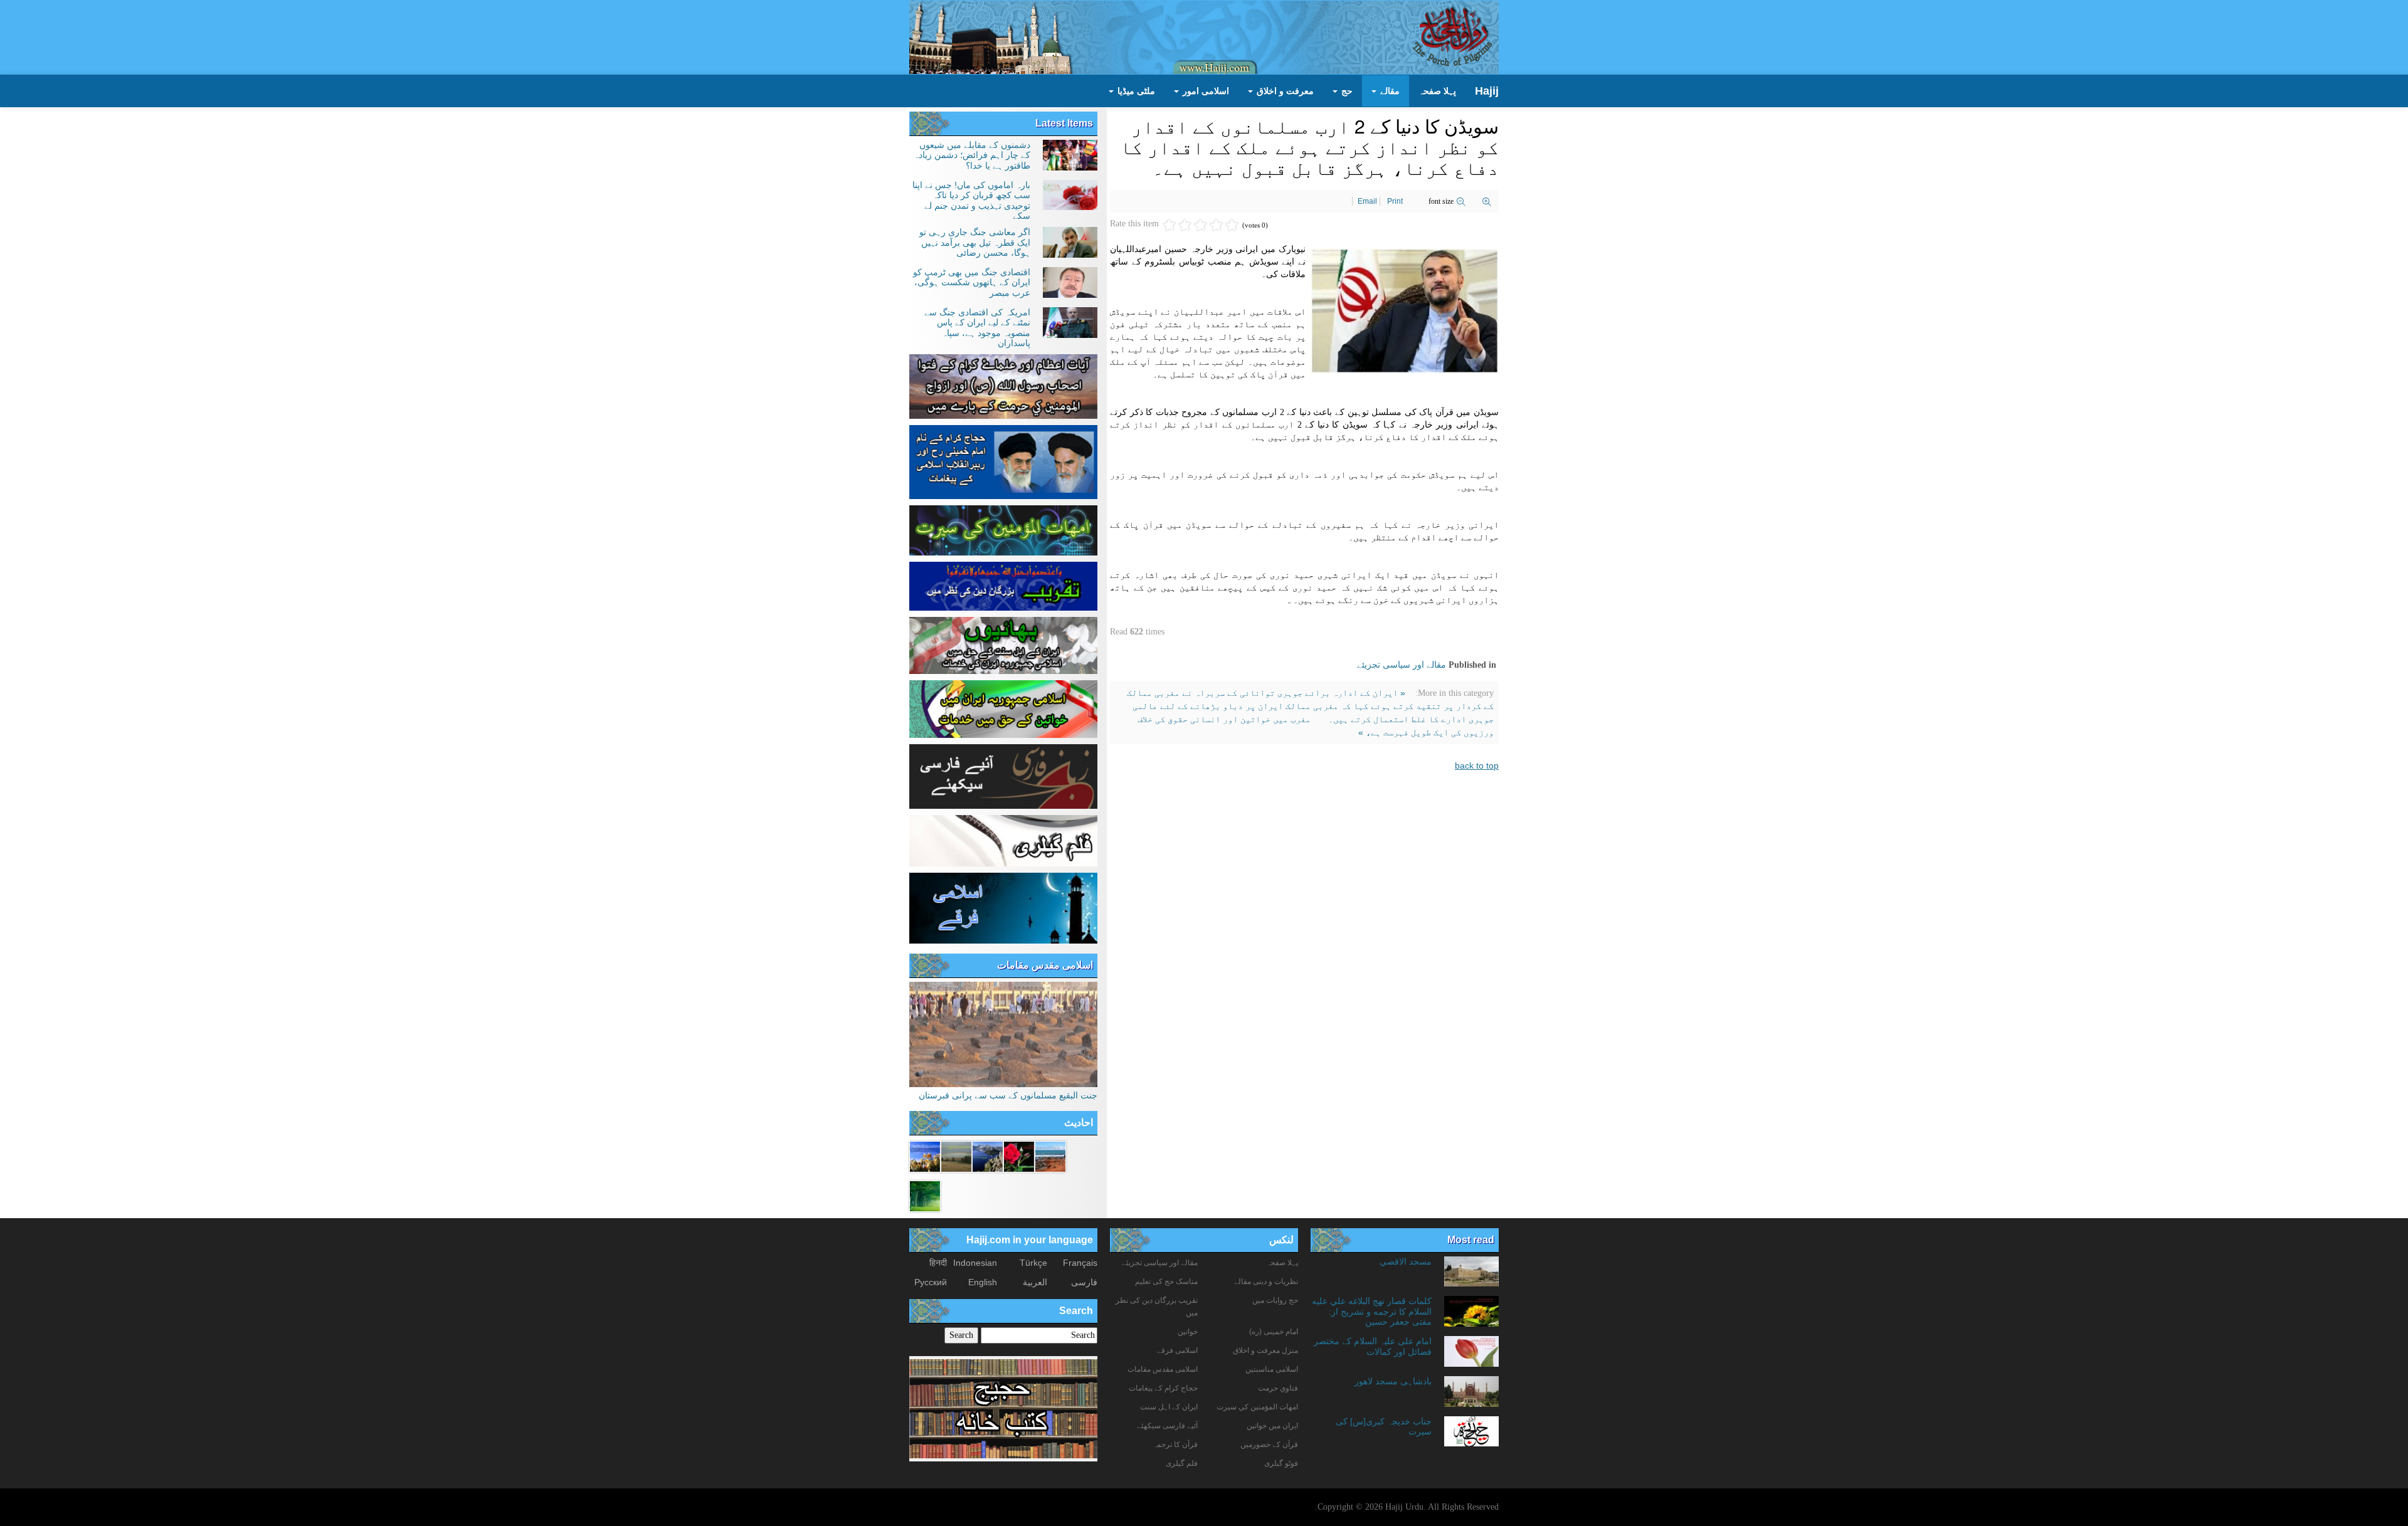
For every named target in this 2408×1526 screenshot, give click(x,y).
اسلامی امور (1205, 91)
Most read (1471, 1240)
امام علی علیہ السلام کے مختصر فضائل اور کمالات (1373, 1346)
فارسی (1084, 1282)
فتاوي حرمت (1278, 1388)
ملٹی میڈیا (1135, 91)
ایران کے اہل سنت (1169, 1407)
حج (1346, 91)
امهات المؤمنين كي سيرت (1257, 1407)
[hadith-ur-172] (1019, 1155)
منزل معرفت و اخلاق (1265, 1350)
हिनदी (938, 1263)
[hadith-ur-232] (1050, 1155)
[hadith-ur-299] (925, 1155)
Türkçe (1033, 1263)
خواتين (1188, 1332)
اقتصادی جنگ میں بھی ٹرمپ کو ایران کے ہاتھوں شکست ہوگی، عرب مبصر (972, 282)
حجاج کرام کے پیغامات (1163, 1388)
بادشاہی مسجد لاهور (1393, 1381)
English (983, 1282)
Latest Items (1064, 123)
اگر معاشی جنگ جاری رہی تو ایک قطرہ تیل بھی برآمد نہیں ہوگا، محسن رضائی (975, 242)
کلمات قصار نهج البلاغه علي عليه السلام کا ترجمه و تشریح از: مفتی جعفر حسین (1372, 1311)
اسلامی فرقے (1177, 1350)
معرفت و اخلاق (1284, 91)
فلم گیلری (1182, 1463)
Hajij (1487, 91)
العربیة (1035, 1282)
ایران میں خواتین (1272, 1426)
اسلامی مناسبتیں (1272, 1369)
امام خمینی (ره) (1274, 1332)
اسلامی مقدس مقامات (1045, 965)
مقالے (1389, 91)
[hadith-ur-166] (988, 1155)
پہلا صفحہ (1437, 91)
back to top (1477, 766)
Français (1080, 1263)
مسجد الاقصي (1406, 1261)
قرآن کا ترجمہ (1175, 1444)
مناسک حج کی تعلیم (1166, 1281)
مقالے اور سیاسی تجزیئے (1402, 665)
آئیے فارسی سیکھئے (1167, 1426)
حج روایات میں (1275, 1300)
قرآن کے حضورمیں (1269, 1444)
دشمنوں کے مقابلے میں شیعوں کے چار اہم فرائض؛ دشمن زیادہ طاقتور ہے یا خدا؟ (972, 155)
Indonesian (975, 1263)
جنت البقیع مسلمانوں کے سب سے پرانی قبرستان (1008, 1095)
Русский (931, 1282)
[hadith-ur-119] (956, 1155)
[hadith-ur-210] (925, 1195)
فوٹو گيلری (1281, 1463)
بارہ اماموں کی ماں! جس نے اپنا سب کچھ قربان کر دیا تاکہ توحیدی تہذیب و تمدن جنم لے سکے (971, 200)
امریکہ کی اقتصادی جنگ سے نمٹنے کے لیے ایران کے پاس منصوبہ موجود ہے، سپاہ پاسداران (977, 328)
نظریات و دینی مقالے (1266, 1281)
